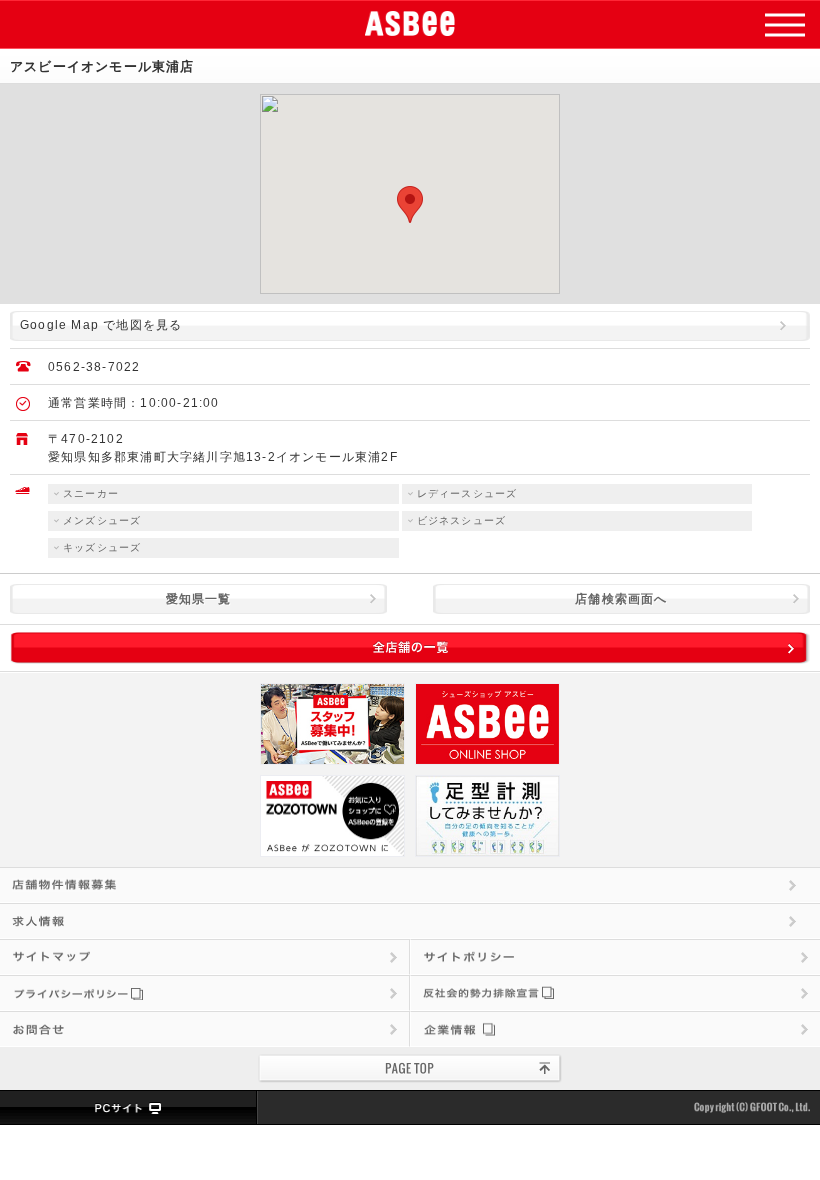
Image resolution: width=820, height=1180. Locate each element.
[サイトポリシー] (615, 957)
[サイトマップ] (204, 957)
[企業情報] (615, 1029)
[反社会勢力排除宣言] (615, 993)
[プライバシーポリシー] (204, 993)
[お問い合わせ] (204, 1029)
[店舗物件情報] (410, 885)
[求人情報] (410, 921)
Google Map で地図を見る (101, 325)
